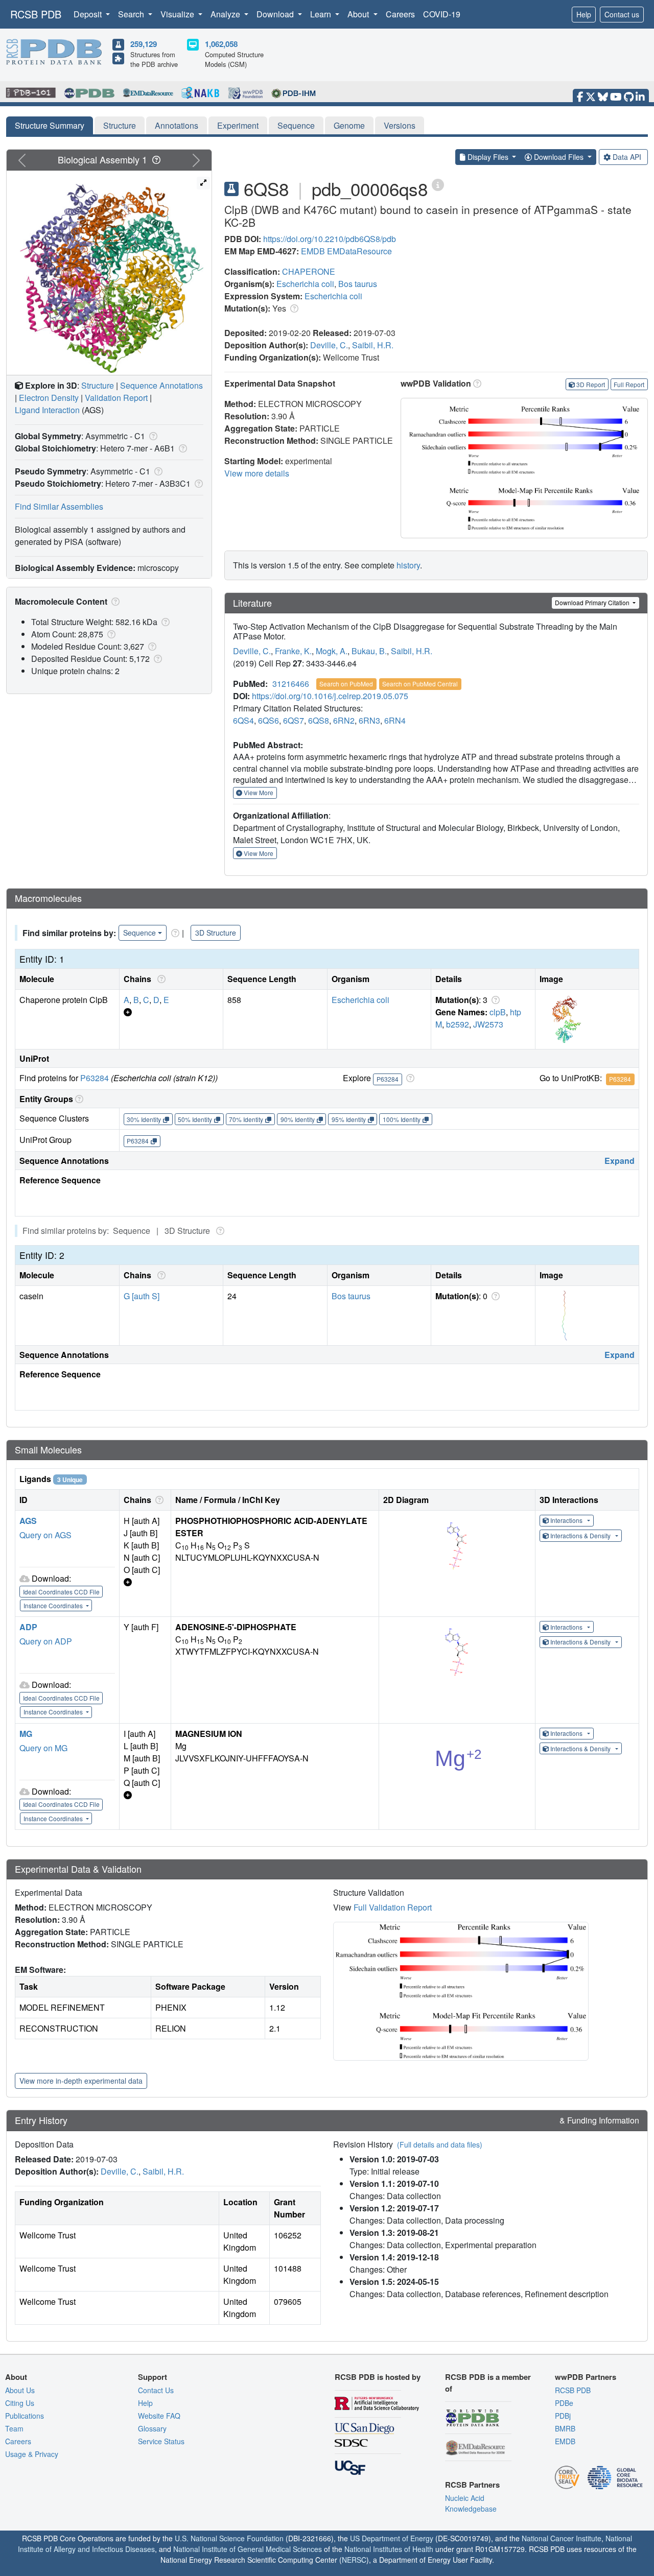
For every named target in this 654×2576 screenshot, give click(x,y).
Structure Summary (50, 125)
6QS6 (268, 720)
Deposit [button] (89, 14)
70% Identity (246, 1119)
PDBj (563, 2416)
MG (26, 1734)
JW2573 (488, 1024)
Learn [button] (322, 14)
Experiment (238, 125)
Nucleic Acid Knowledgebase (471, 2503)
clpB (498, 1012)
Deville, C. (329, 345)
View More (258, 792)
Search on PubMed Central (420, 684)
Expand (620, 1161)
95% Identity (349, 1119)
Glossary (152, 2428)
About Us (20, 2390)
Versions (400, 125)
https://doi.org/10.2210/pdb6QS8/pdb (330, 239)
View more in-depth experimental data (81, 2081)
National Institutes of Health (389, 2549)
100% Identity (402, 1119)
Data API (627, 157)
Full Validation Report (393, 1907)
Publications (25, 2416)
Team (14, 2428)
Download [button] (276, 14)
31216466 (291, 684)
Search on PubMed (346, 684)
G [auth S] (142, 1296)
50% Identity (195, 1119)
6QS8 (319, 720)
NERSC (354, 2560)
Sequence (296, 125)
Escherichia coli (305, 284)
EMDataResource (359, 251)
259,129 (144, 44)
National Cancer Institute (562, 2538)
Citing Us (20, 2403)
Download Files (559, 157)
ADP (28, 1627)
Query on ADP (46, 1641)
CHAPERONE (309, 271)
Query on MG (43, 1748)
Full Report (629, 384)
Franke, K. (293, 651)
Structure (120, 125)
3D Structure (216, 933)
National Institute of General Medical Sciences (248, 2549)
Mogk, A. (332, 651)
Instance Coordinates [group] (54, 1605)
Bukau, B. (369, 651)
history (408, 565)
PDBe (564, 2403)
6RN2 (344, 720)
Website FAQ (159, 2416)
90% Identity (298, 1119)
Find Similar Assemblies (59, 506)
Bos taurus (358, 284)
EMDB (313, 251)
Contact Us (156, 2390)
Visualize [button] (178, 14)
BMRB (565, 2428)
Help (584, 14)
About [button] (359, 14)
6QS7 (294, 720)
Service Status (161, 2441)
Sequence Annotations (161, 385)
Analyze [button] (226, 14)
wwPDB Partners (586, 2377)
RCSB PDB (36, 14)
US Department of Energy (392, 2538)
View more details (257, 473)
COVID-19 (442, 14)
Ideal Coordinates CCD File (61, 1592)
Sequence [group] (139, 933)
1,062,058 (221, 44)
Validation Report (116, 398)
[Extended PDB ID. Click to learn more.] (438, 184)
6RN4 (395, 720)
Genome (349, 125)
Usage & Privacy (32, 2454)
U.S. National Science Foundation (229, 2538)
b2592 (458, 1024)
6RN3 (369, 720)
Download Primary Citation (593, 602)
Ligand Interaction (47, 410)
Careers (400, 14)
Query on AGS (45, 1535)
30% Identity (144, 1119)
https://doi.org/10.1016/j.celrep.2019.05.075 (330, 696)
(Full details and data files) (440, 2144)
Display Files (488, 157)
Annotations (177, 125)
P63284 (95, 1078)
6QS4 (243, 720)
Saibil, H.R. (373, 345)
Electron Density (49, 398)
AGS (28, 1521)
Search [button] (132, 14)
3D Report (591, 384)
